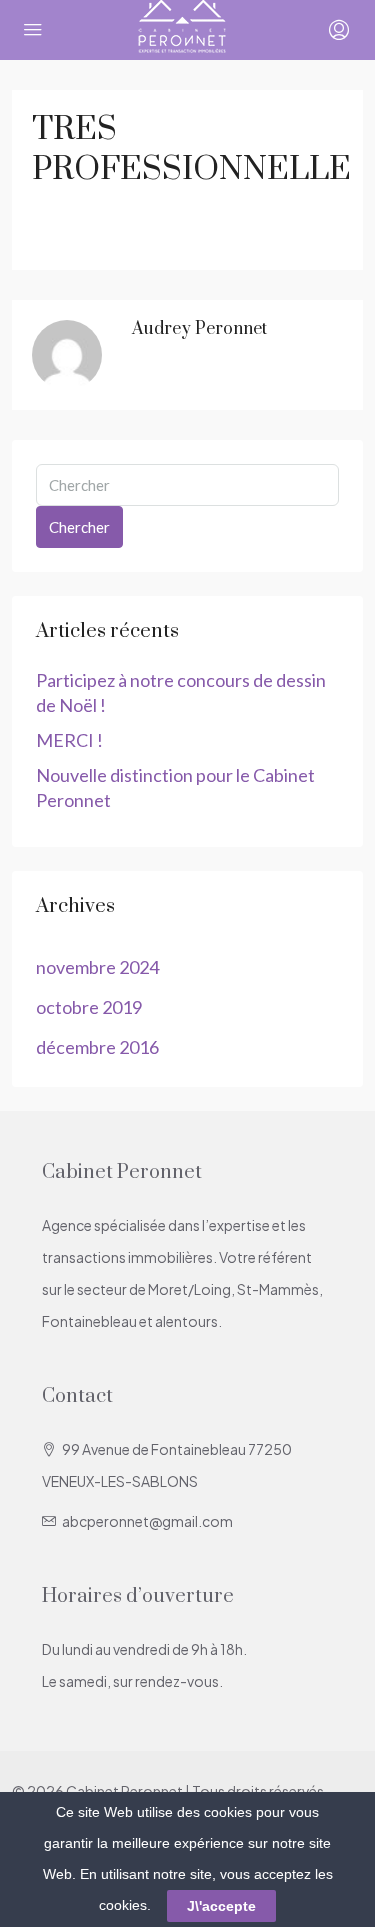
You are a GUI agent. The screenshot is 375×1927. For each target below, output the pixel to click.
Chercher (79, 527)
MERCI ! (69, 740)
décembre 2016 (97, 1047)
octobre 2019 (89, 1007)
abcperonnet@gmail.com (147, 1521)
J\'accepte (221, 1906)
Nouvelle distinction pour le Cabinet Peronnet (175, 787)
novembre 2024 (97, 967)
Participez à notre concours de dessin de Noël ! (181, 692)
